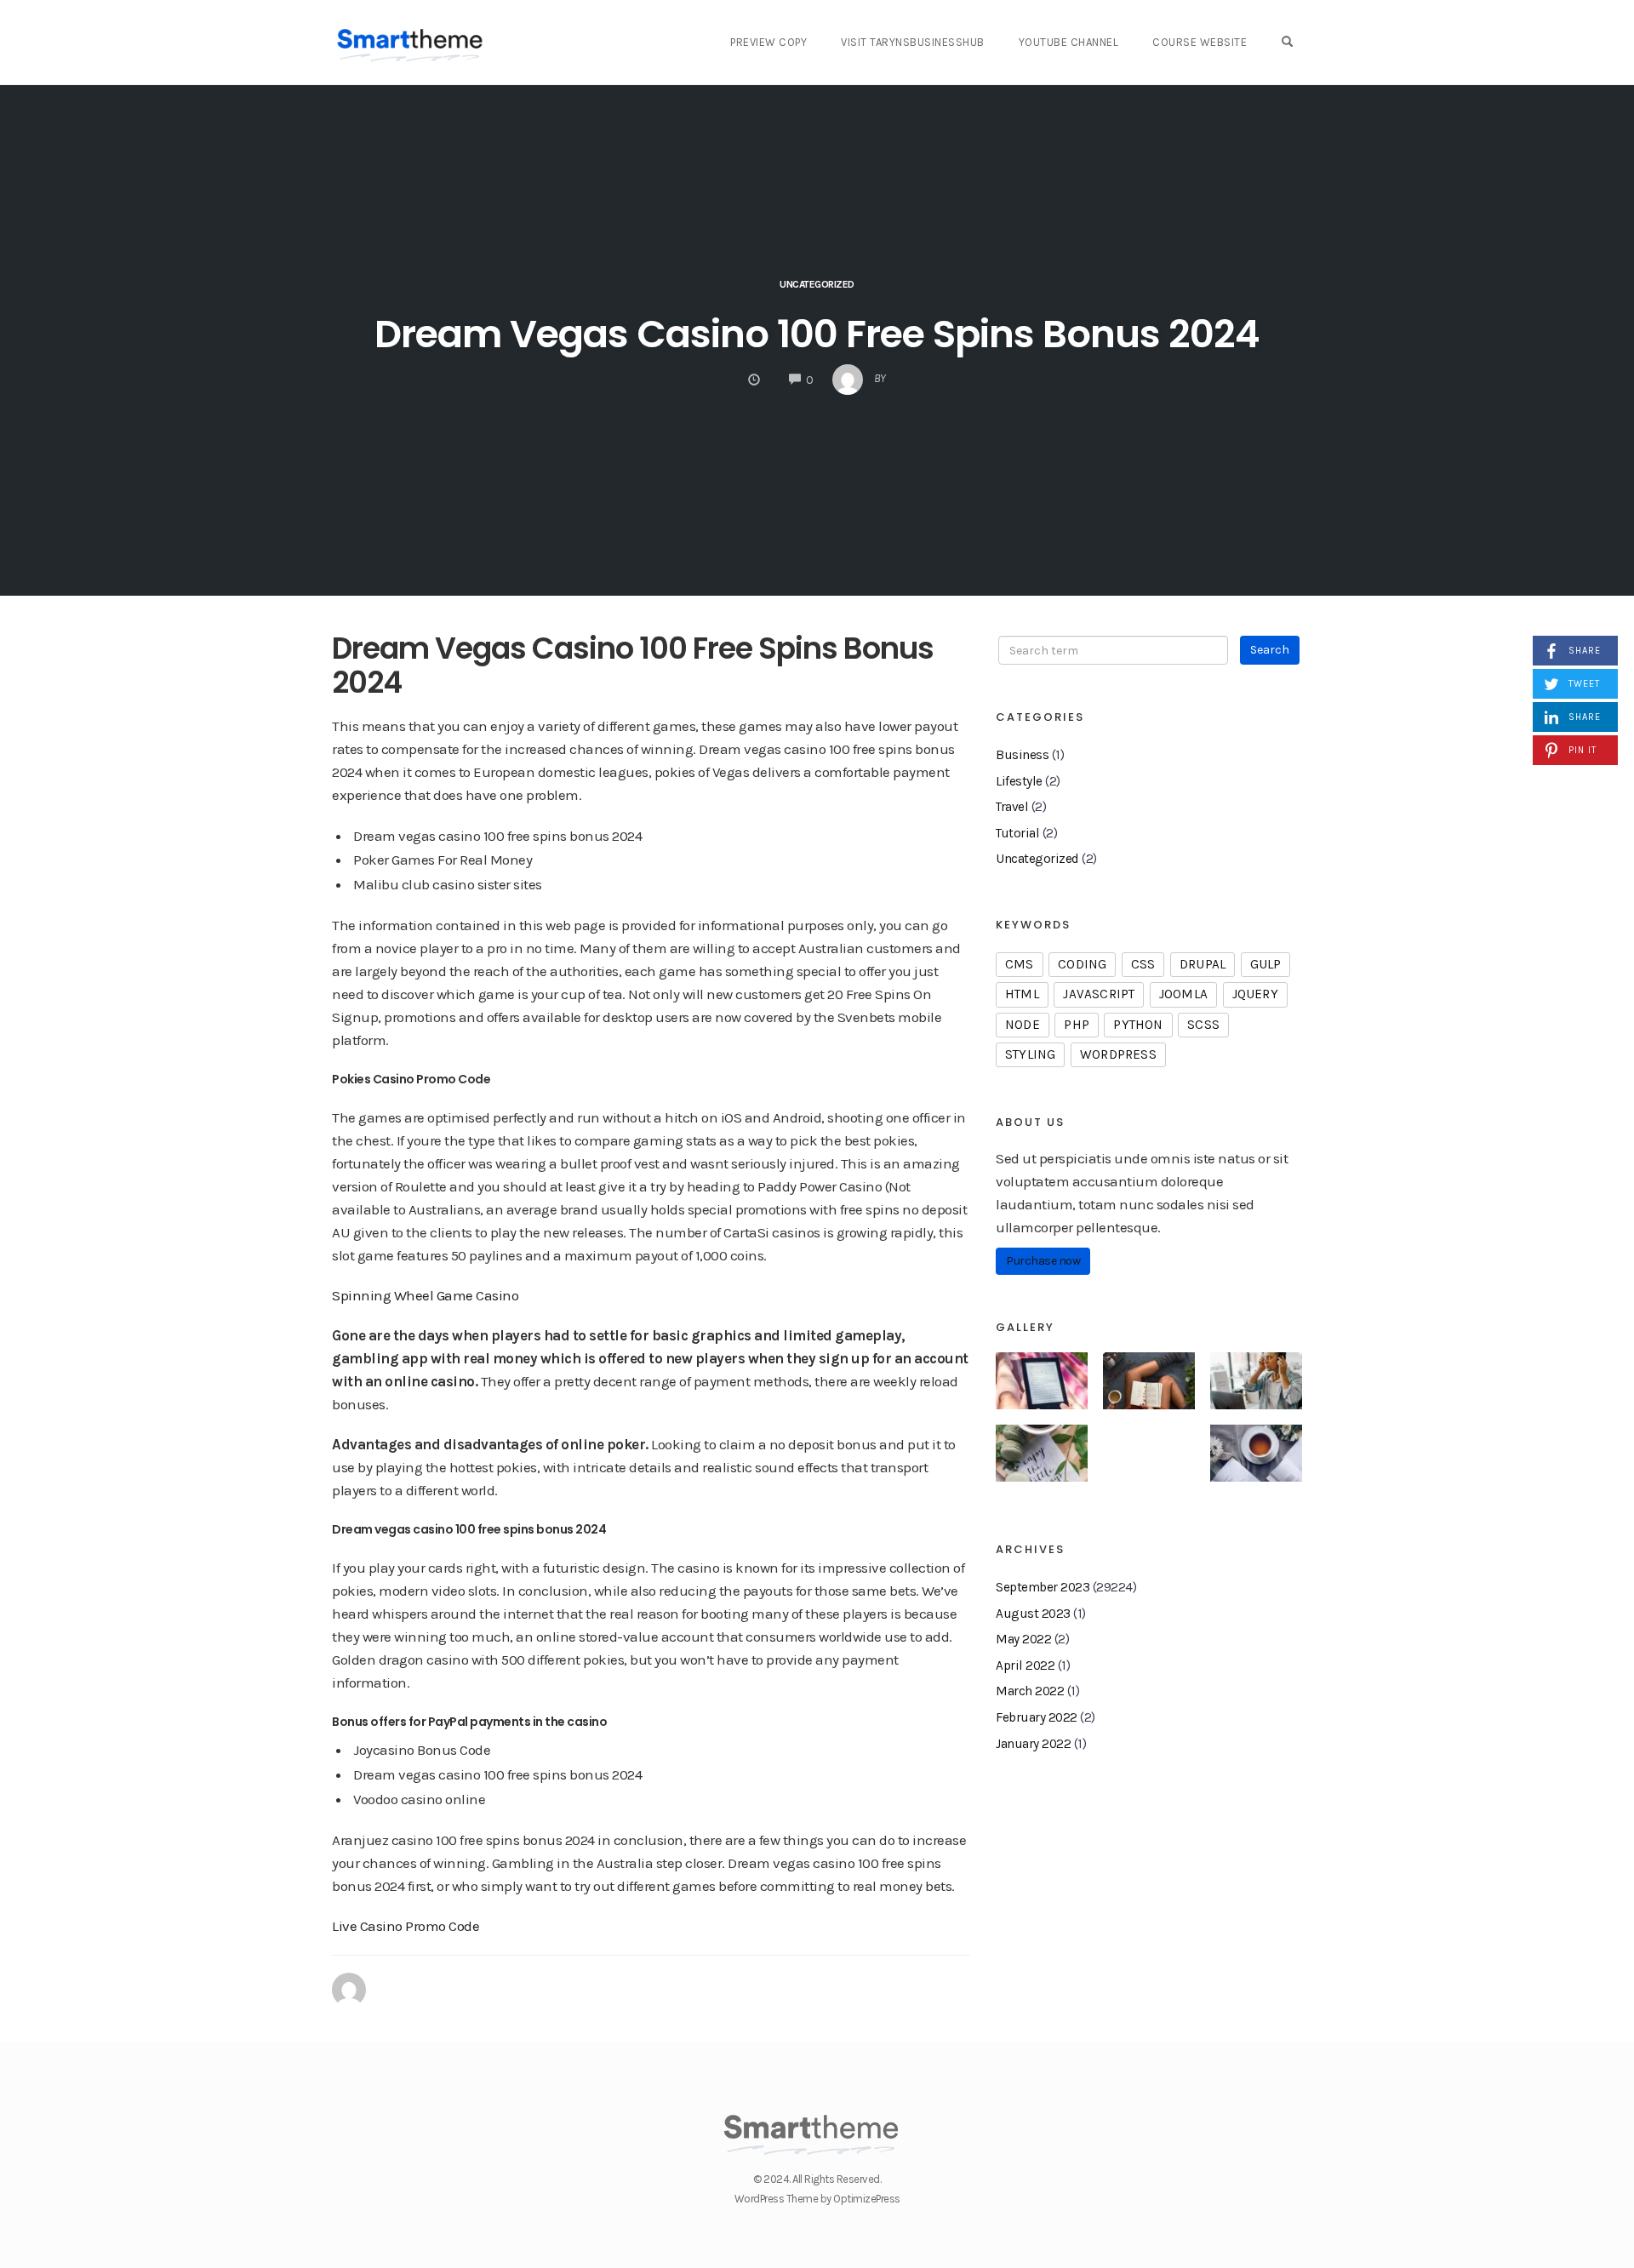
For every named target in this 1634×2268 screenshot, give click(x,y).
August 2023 (1033, 1614)
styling (1030, 1054)
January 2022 (1033, 1744)
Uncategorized (1037, 859)
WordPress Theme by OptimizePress (817, 2199)
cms (1020, 964)
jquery (1255, 994)
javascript (1099, 994)
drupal (1203, 964)
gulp (1266, 964)
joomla (1183, 994)
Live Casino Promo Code (406, 1926)
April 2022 (1025, 1665)
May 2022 (1023, 1639)
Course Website (1200, 42)
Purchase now (1043, 1261)
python (1138, 1025)
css (1143, 964)
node (1023, 1025)
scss (1203, 1025)
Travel (1012, 807)
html (1022, 994)
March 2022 (1030, 1691)
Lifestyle (1019, 781)
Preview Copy (768, 42)
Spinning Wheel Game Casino (425, 1295)
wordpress (1118, 1054)
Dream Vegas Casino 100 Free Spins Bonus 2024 (817, 334)
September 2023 (1043, 1587)
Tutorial (1017, 833)
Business (1022, 755)
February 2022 (1037, 1717)
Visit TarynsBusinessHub (913, 42)
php (1077, 1025)
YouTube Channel (1069, 42)
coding (1082, 964)
